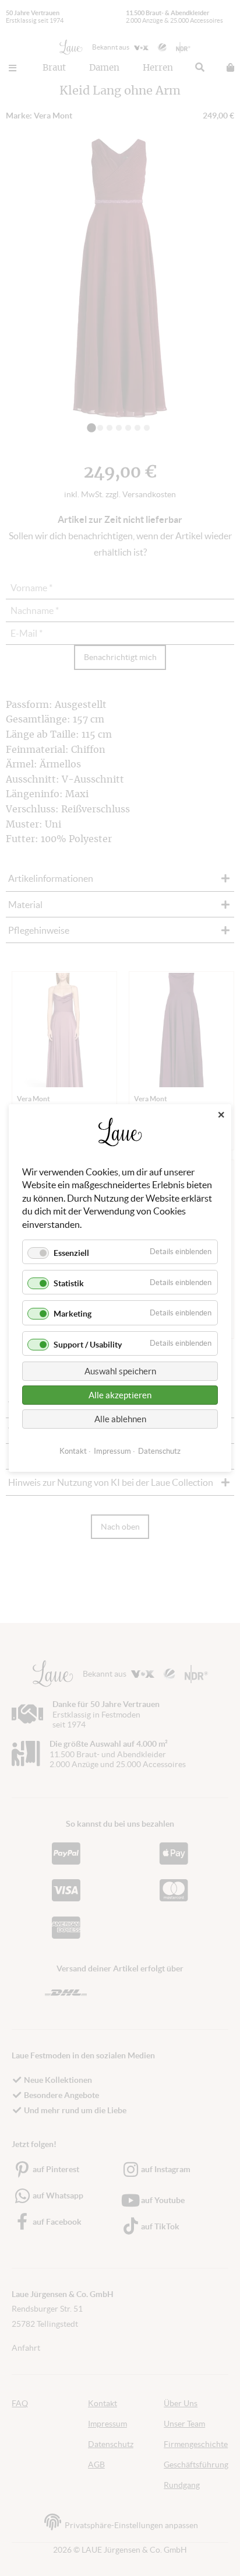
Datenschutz (159, 1451)
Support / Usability (88, 1345)
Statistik (69, 1283)
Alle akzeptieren (120, 1395)
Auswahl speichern (120, 1371)
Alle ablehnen (120, 1419)
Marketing (73, 1314)
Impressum (112, 1451)
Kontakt (73, 1451)
